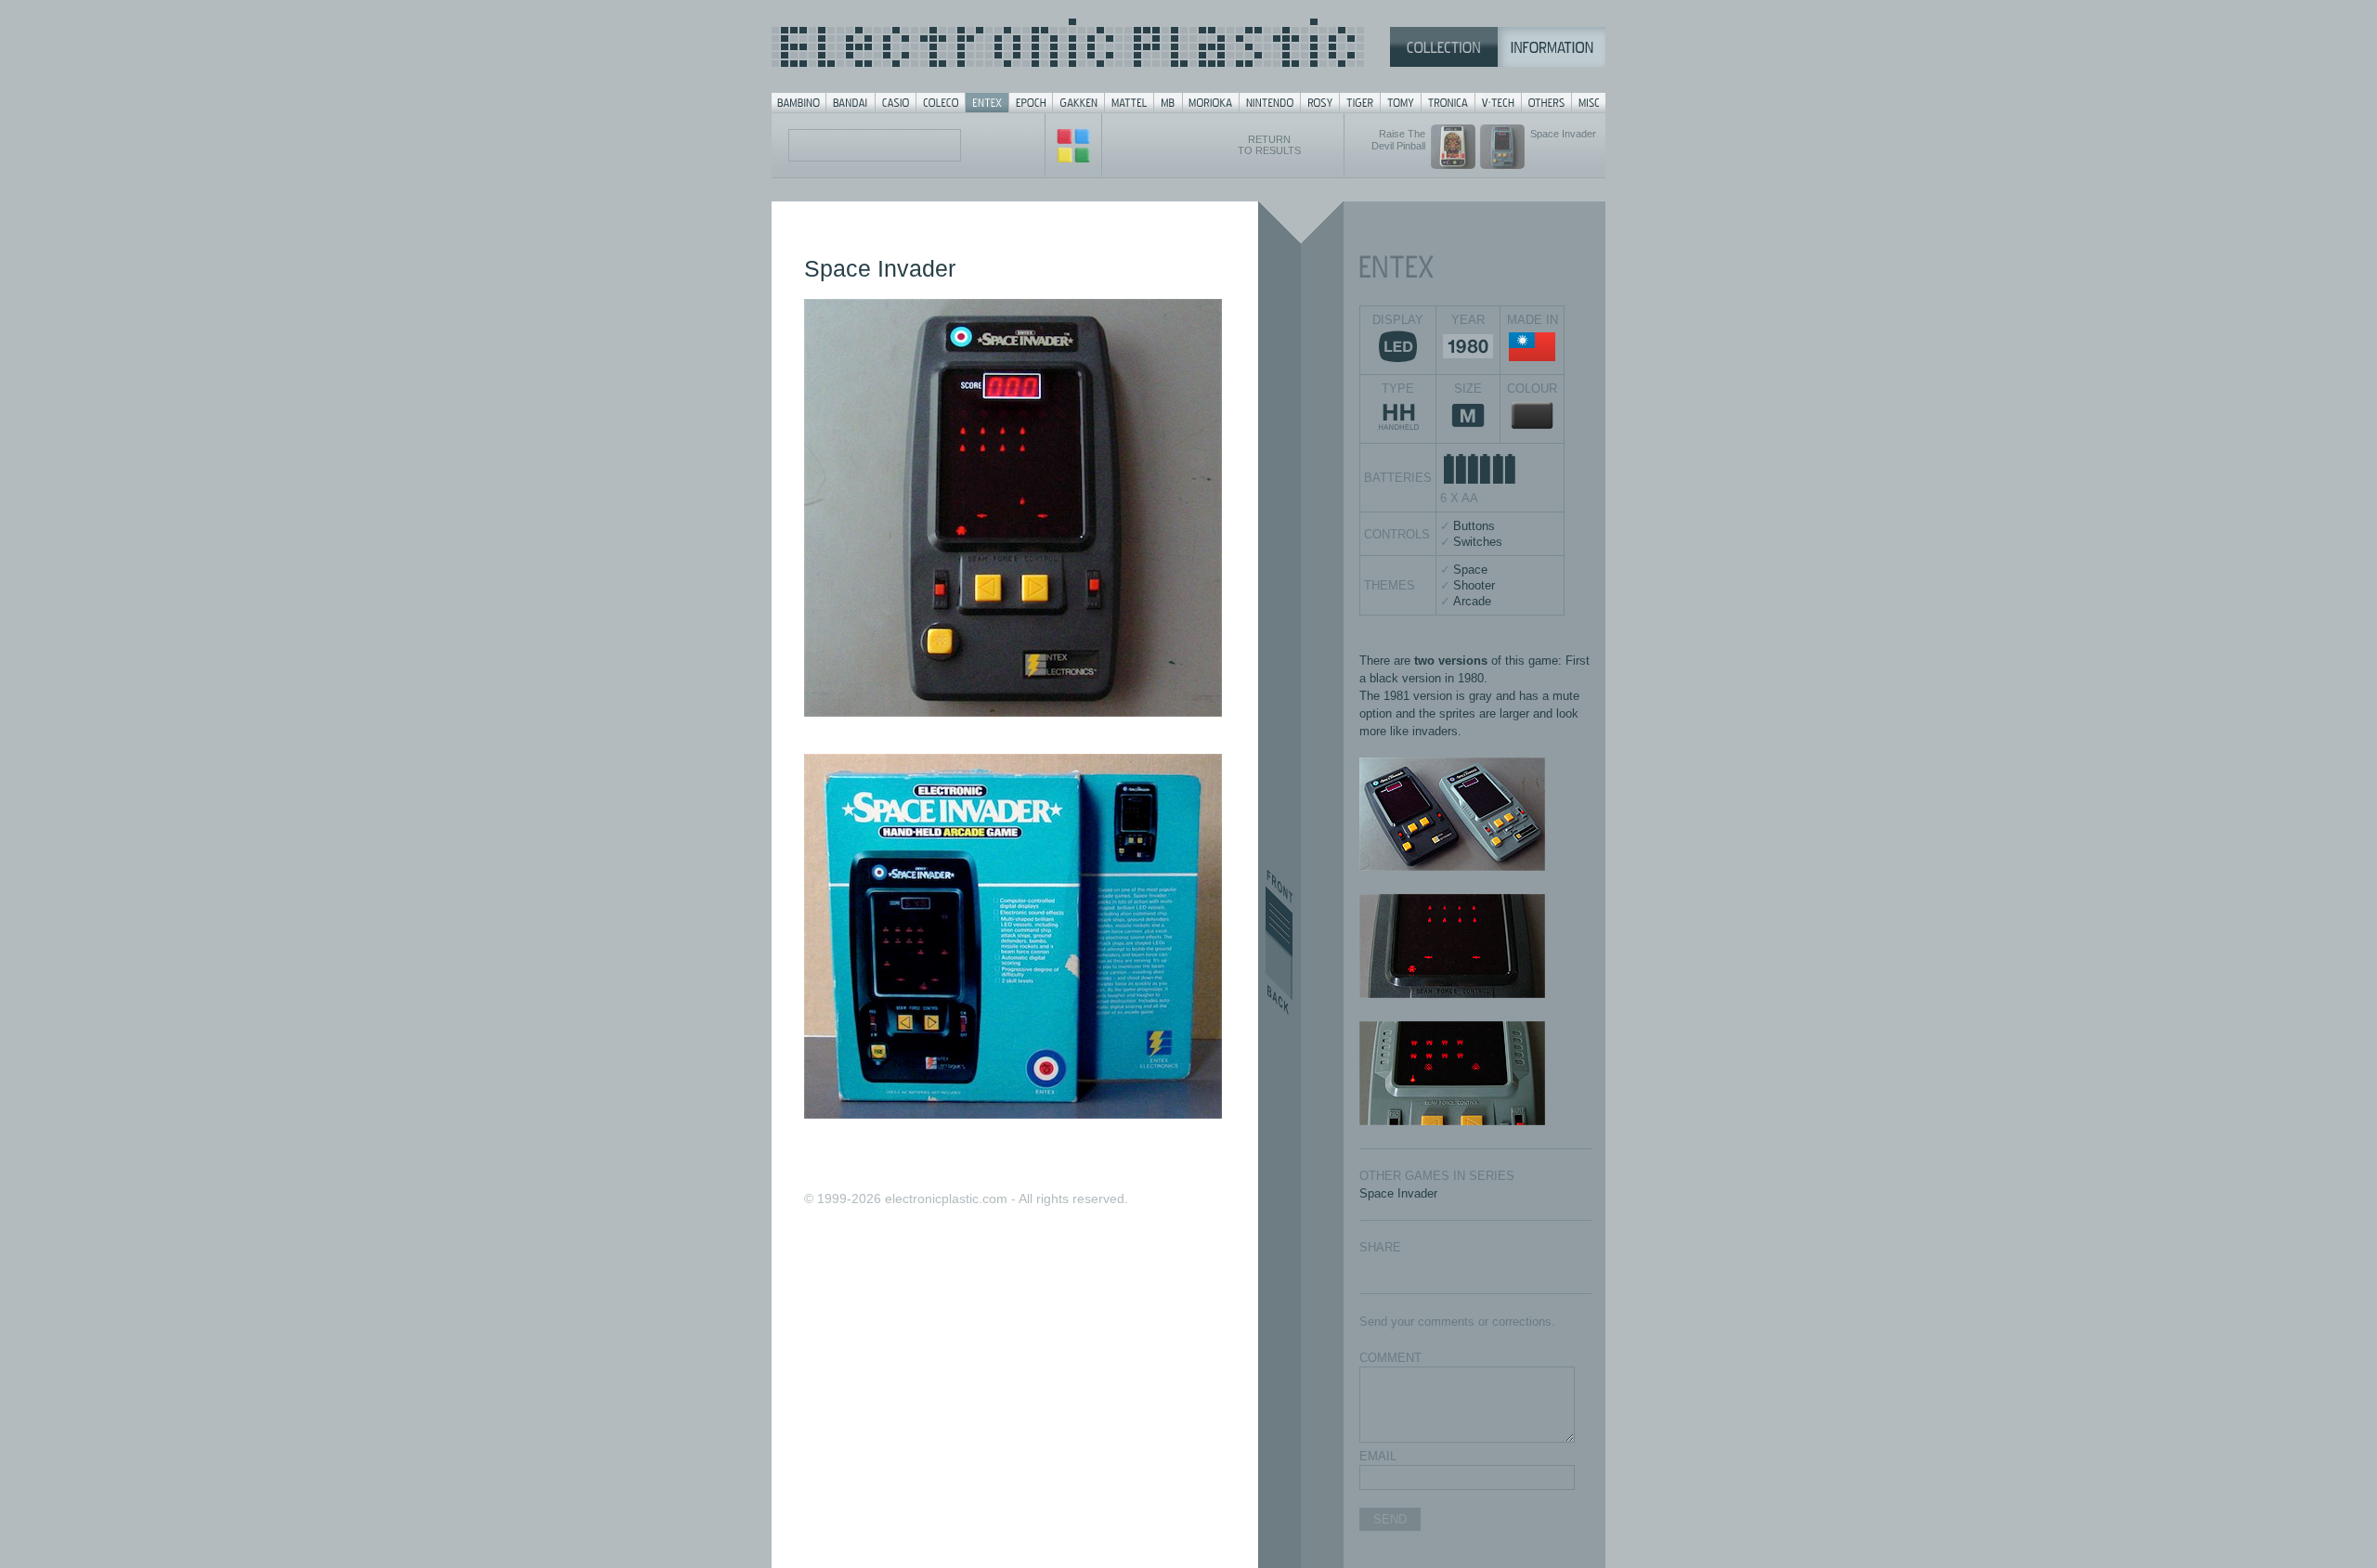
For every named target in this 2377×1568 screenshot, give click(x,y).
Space (1470, 570)
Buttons (1474, 526)
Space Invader (1398, 1193)
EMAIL (1378, 1456)
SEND (1390, 1519)
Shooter (1474, 585)
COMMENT (1390, 1358)
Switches (1478, 542)
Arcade (1472, 601)
